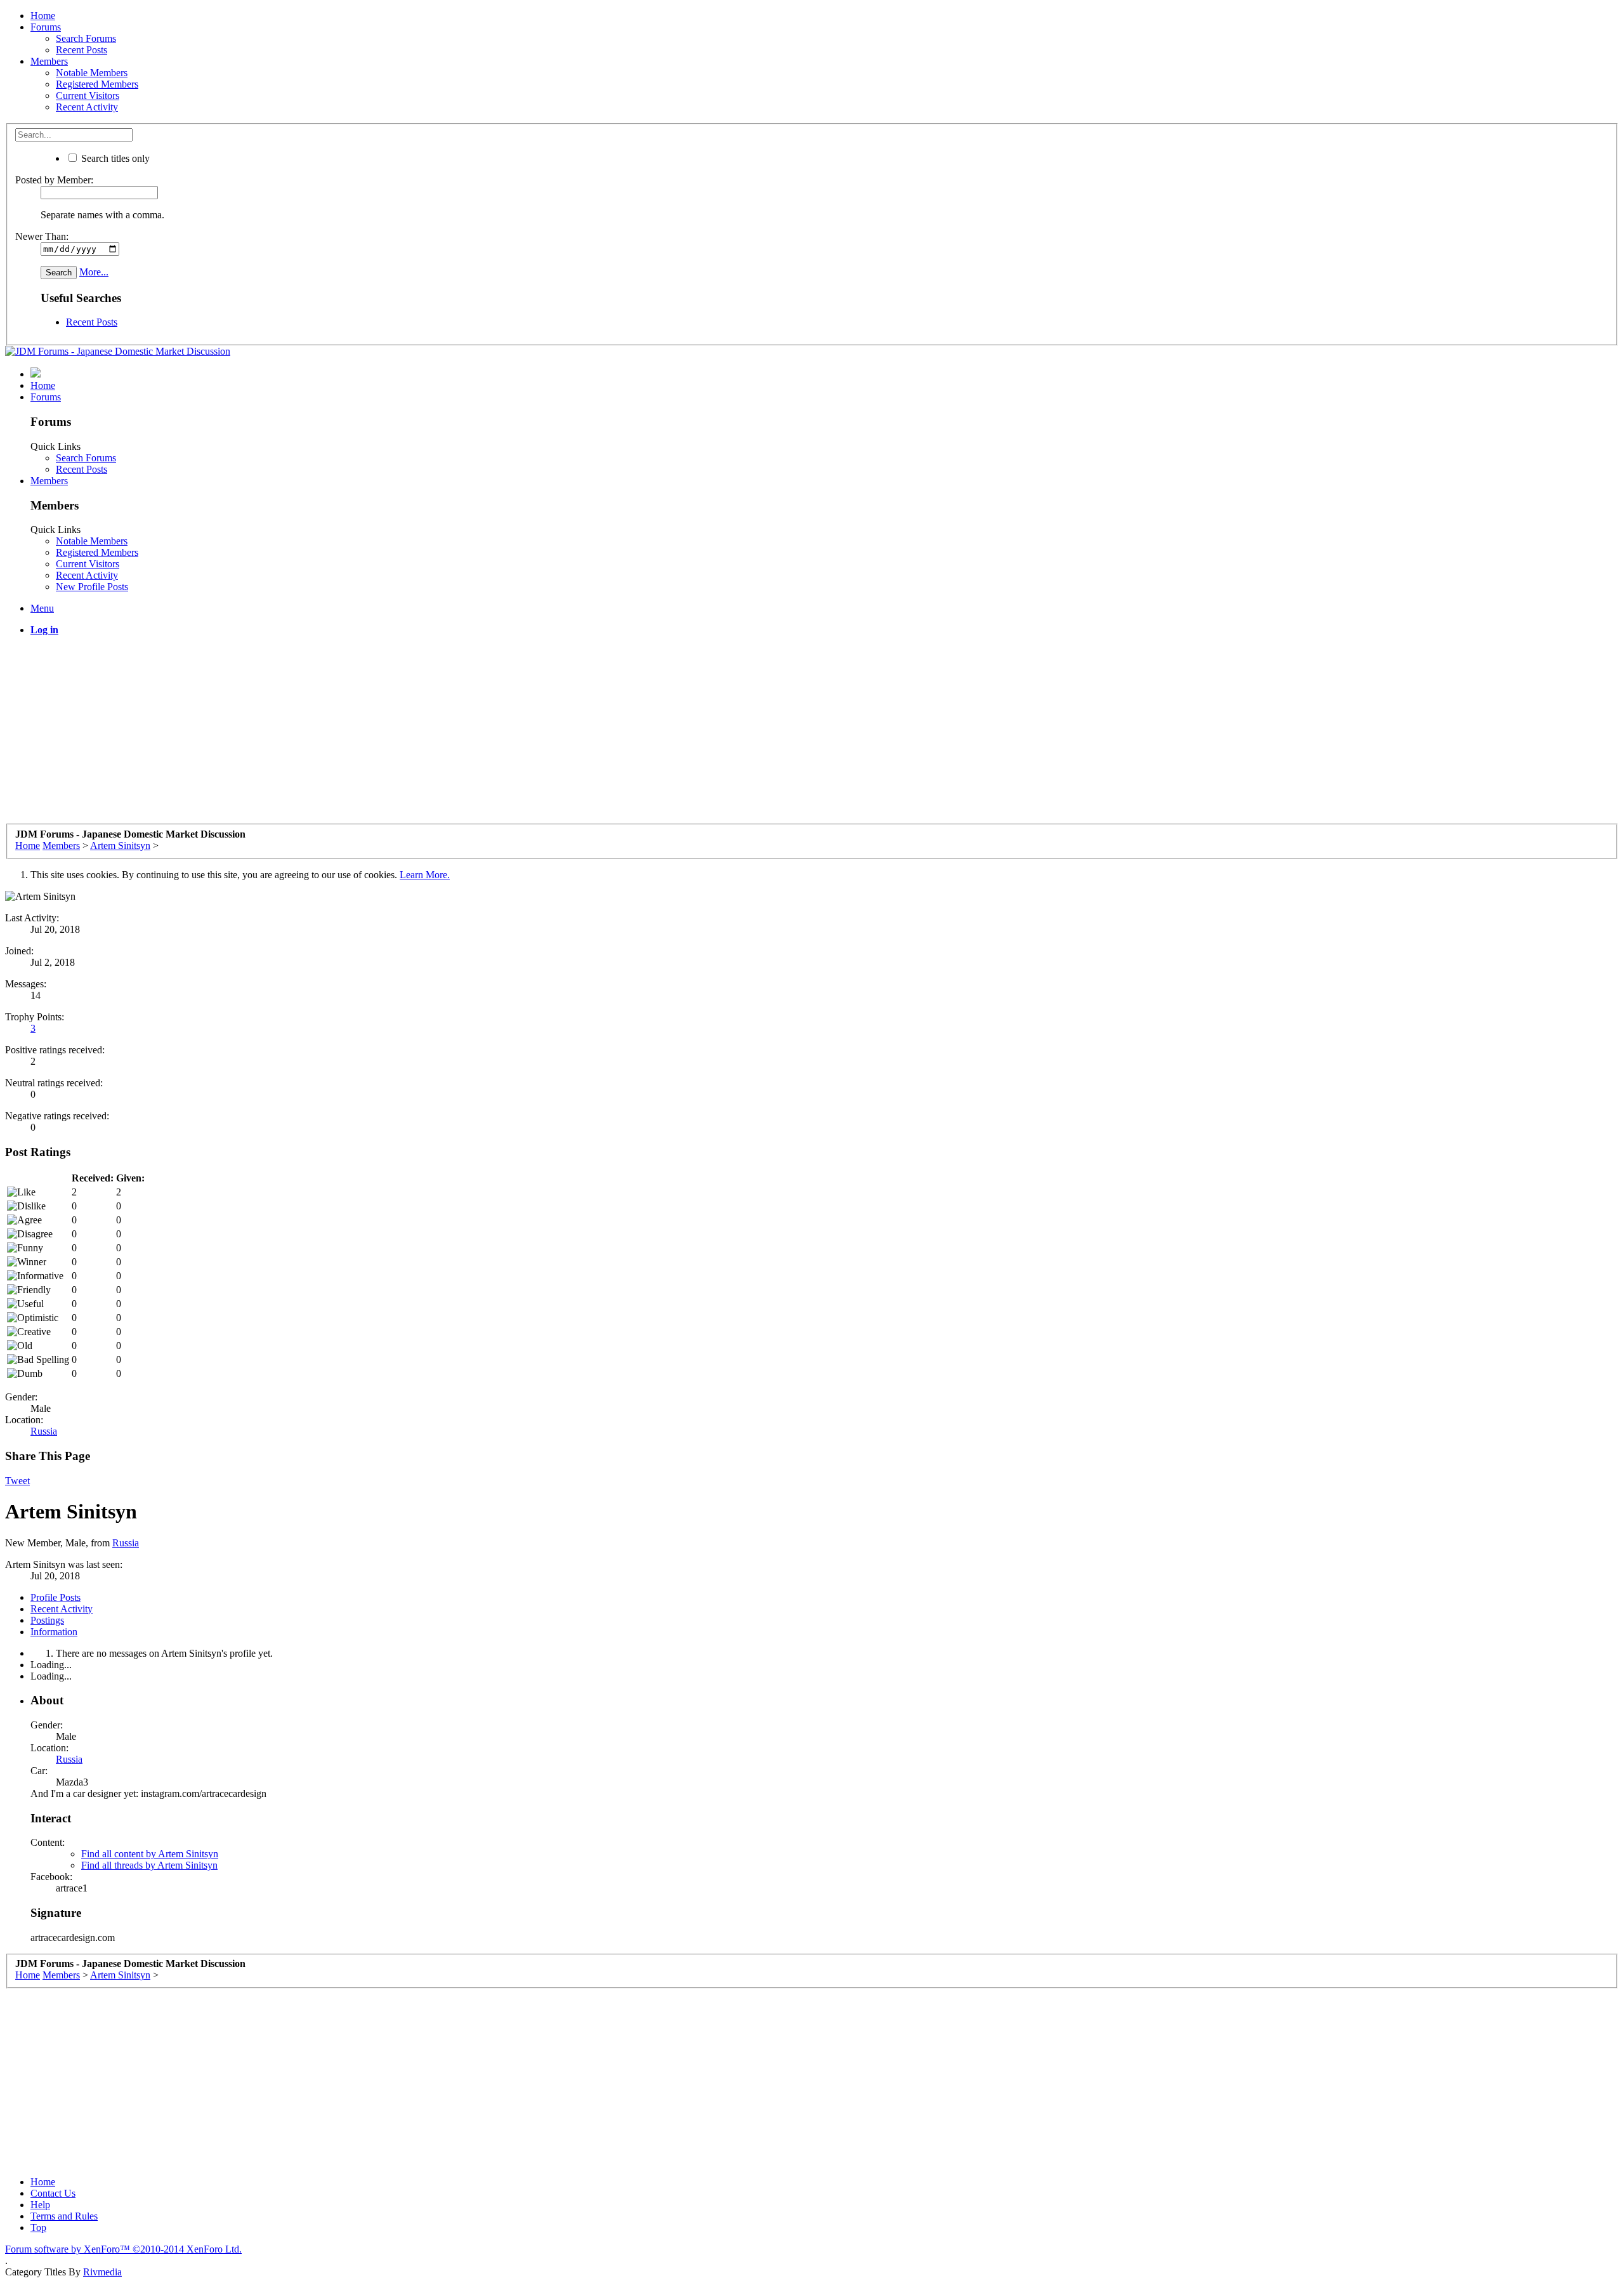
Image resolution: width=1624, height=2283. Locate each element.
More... (94, 272)
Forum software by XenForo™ (123, 2249)
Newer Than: (42, 236)
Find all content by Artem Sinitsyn (150, 1854)
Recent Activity (87, 107)
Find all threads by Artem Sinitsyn (149, 1865)
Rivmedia (102, 2272)
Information (54, 1632)
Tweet (17, 1481)
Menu (42, 608)
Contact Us (53, 2193)
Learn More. (425, 875)
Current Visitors (88, 95)
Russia (44, 1431)
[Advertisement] (386, 735)
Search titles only (114, 158)
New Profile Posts (92, 587)
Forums (46, 27)
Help (40, 2205)
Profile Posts (56, 1597)
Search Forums (86, 38)
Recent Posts (82, 50)
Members (49, 61)
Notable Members (92, 73)
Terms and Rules (64, 2216)
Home (43, 16)
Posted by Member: (54, 180)
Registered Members (97, 84)
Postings (47, 1620)
